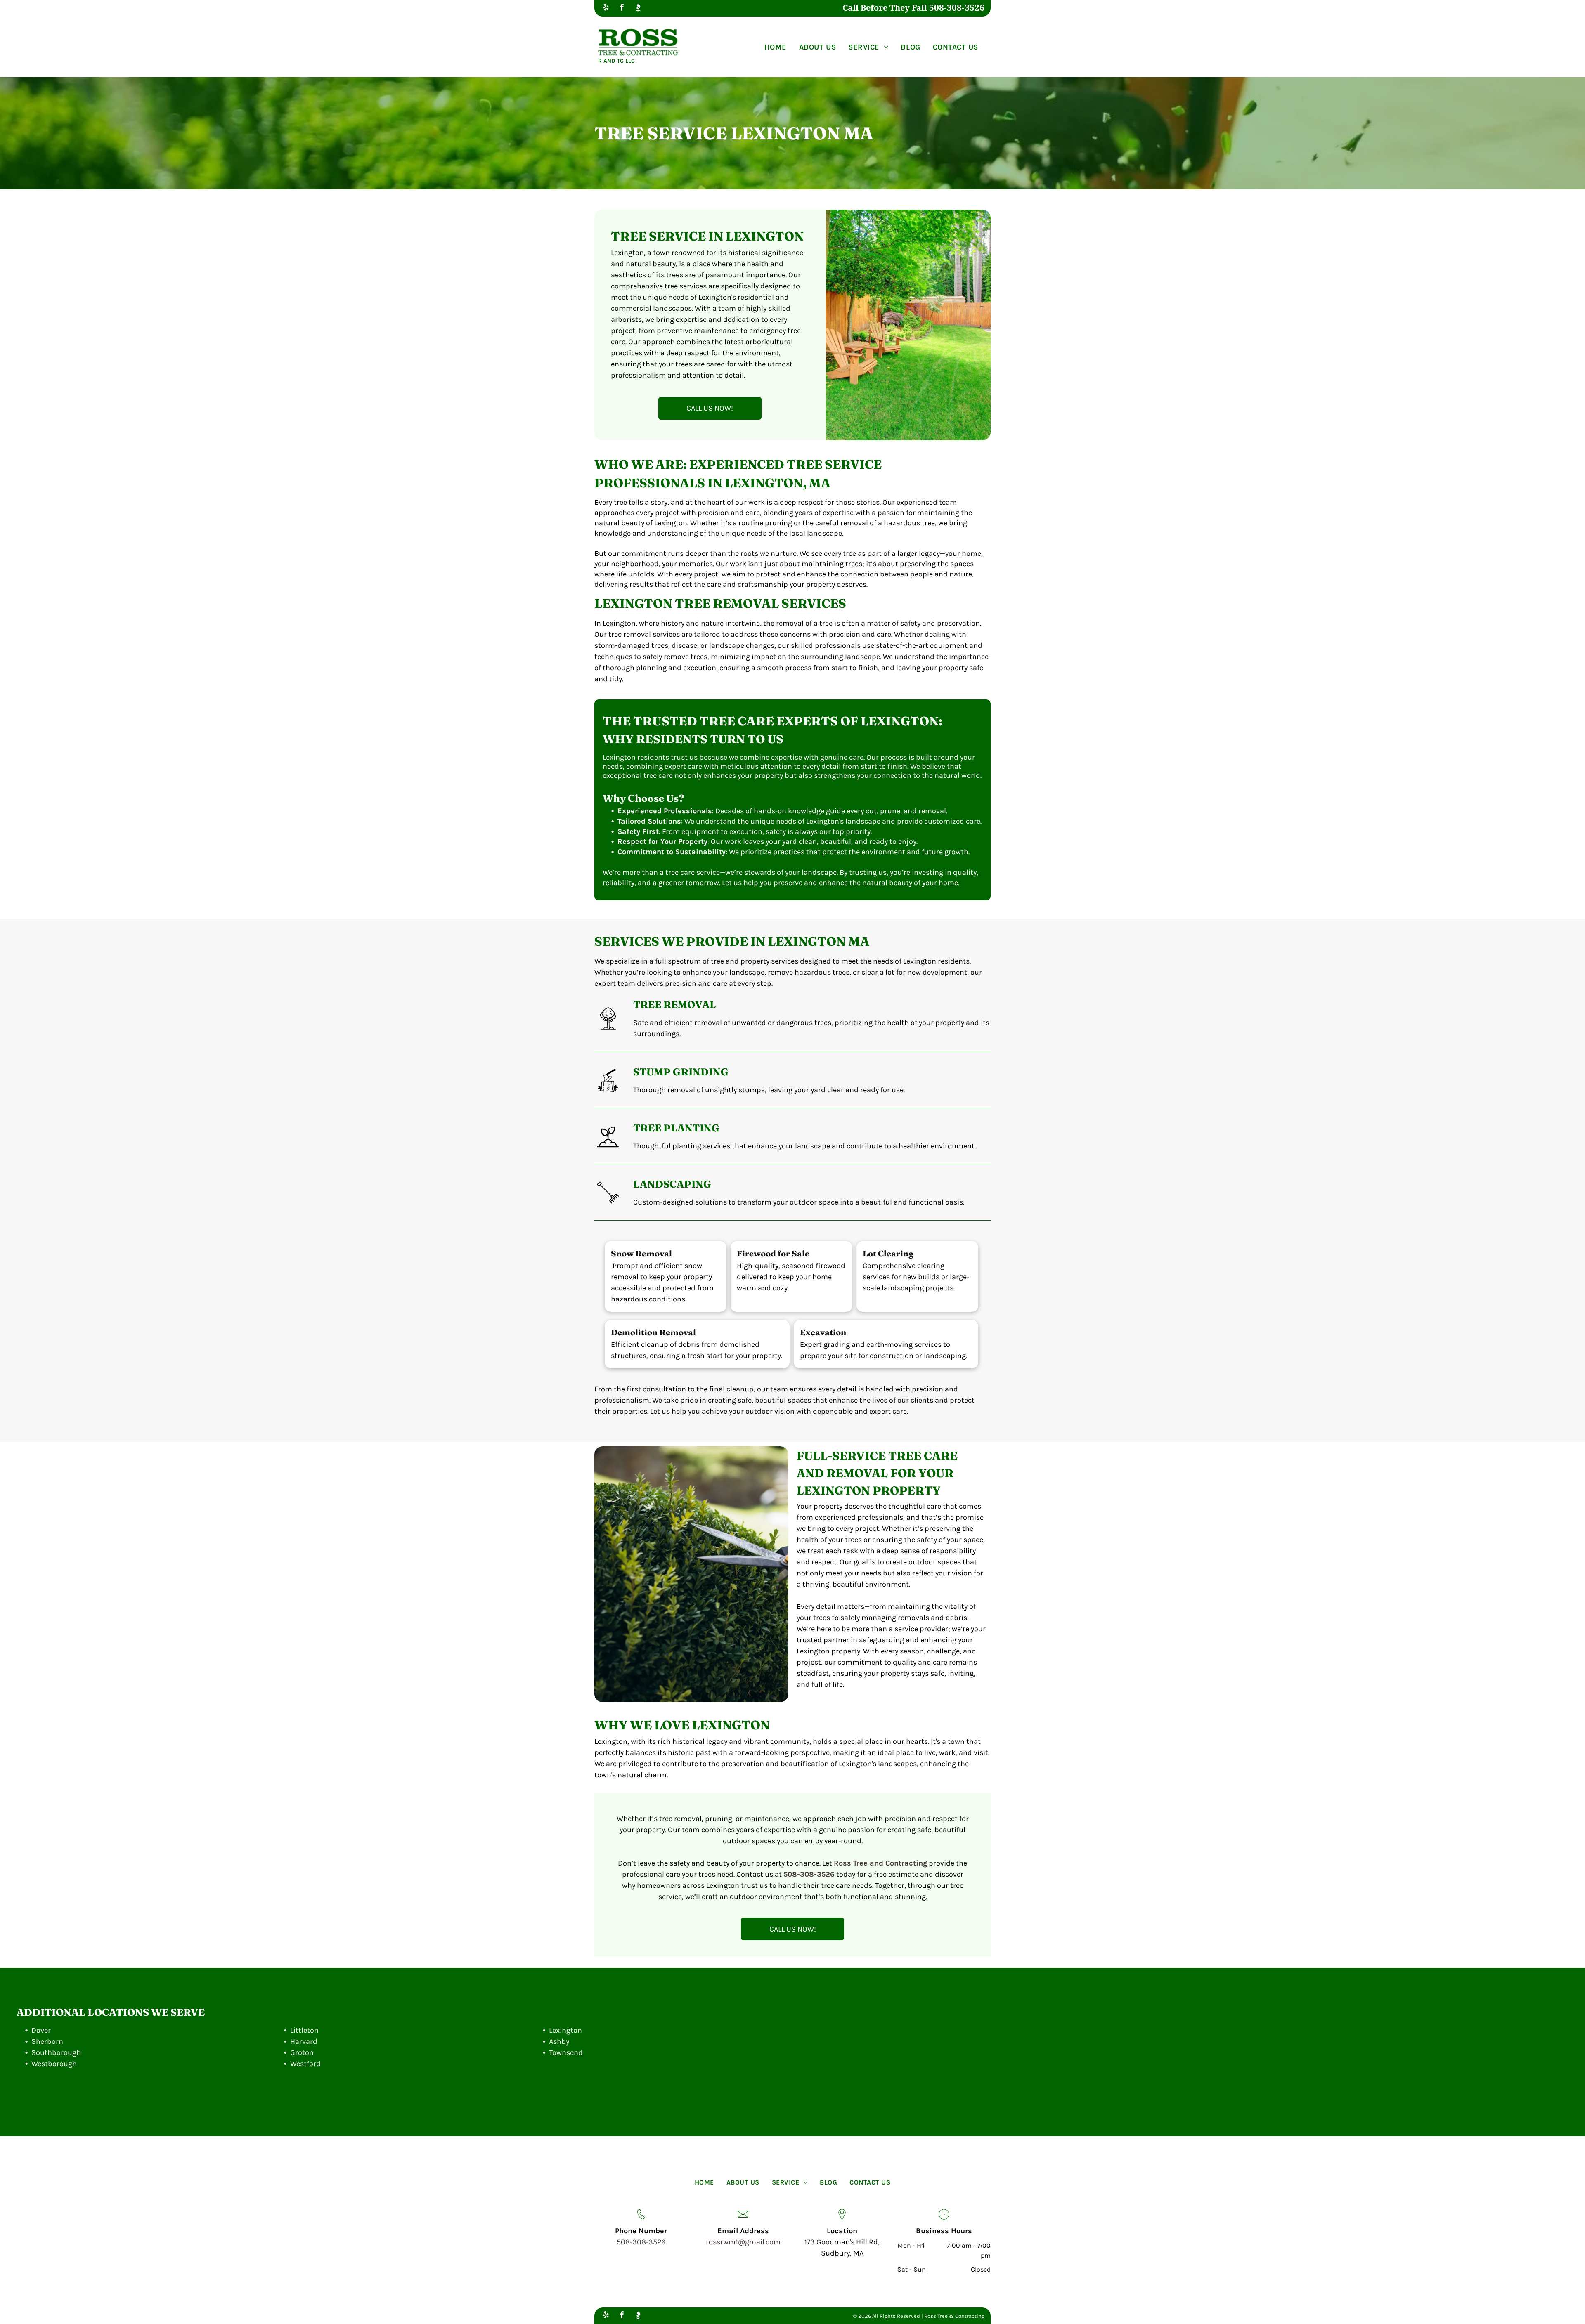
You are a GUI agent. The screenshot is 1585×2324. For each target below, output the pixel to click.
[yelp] (606, 8)
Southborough (56, 2052)
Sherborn (47, 2041)
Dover (41, 2030)
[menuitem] (776, 47)
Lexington (565, 2030)
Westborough (54, 2064)
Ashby (559, 2041)
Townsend (566, 2052)
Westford (305, 2064)
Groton (302, 2052)
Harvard (304, 2041)
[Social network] (638, 8)
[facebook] (622, 8)
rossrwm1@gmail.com (743, 2242)
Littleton (304, 2030)
